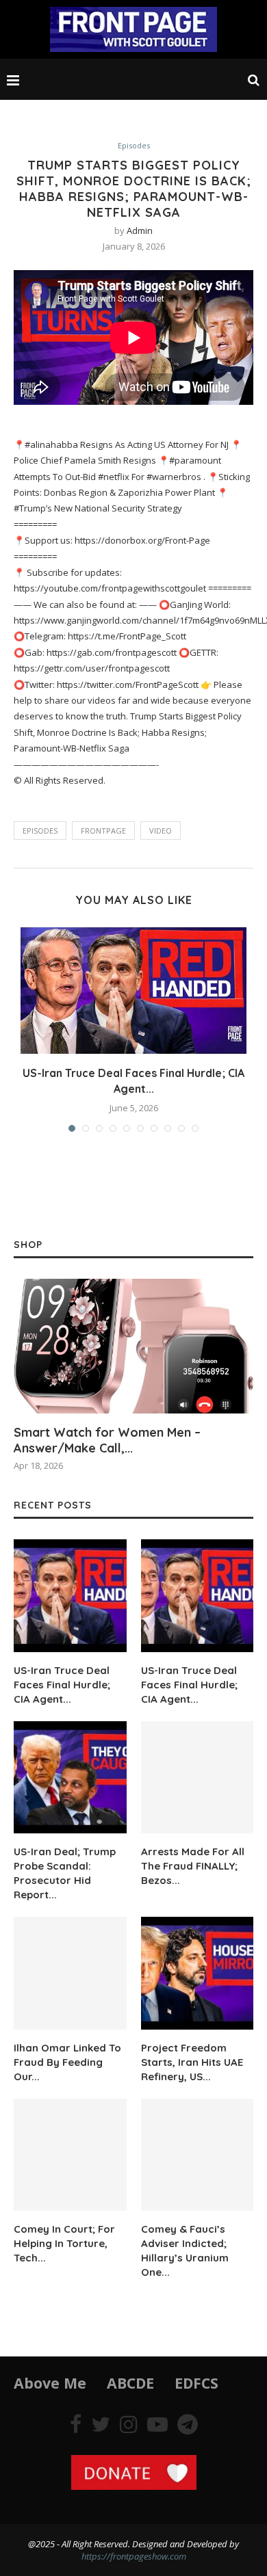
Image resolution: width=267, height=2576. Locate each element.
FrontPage (103, 831)
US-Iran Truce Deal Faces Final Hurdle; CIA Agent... (62, 1685)
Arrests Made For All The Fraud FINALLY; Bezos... (193, 1866)
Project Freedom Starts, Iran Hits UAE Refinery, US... (192, 2062)
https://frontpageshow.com (134, 2556)
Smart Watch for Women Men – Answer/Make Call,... (107, 1440)
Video (161, 831)
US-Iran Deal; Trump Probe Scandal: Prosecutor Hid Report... (65, 1873)
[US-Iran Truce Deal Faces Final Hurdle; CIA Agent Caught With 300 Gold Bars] (198, 1596)
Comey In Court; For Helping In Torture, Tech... (64, 2243)
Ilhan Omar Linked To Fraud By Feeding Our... (67, 2062)
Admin (140, 230)
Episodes (134, 145)
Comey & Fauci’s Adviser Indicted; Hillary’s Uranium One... (185, 2250)
